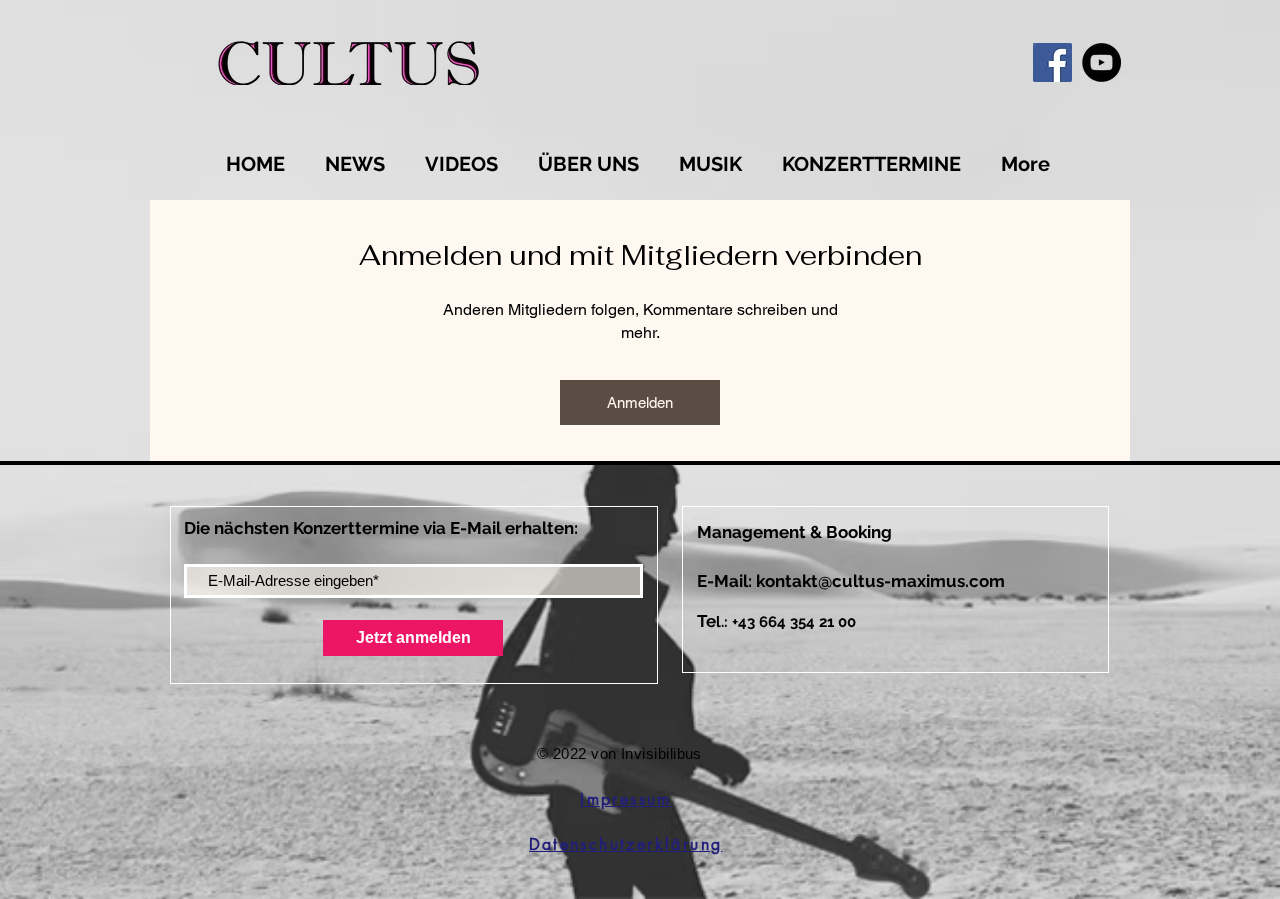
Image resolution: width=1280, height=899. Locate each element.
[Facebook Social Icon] (1052, 62)
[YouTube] (1101, 62)
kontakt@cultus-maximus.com (880, 581)
